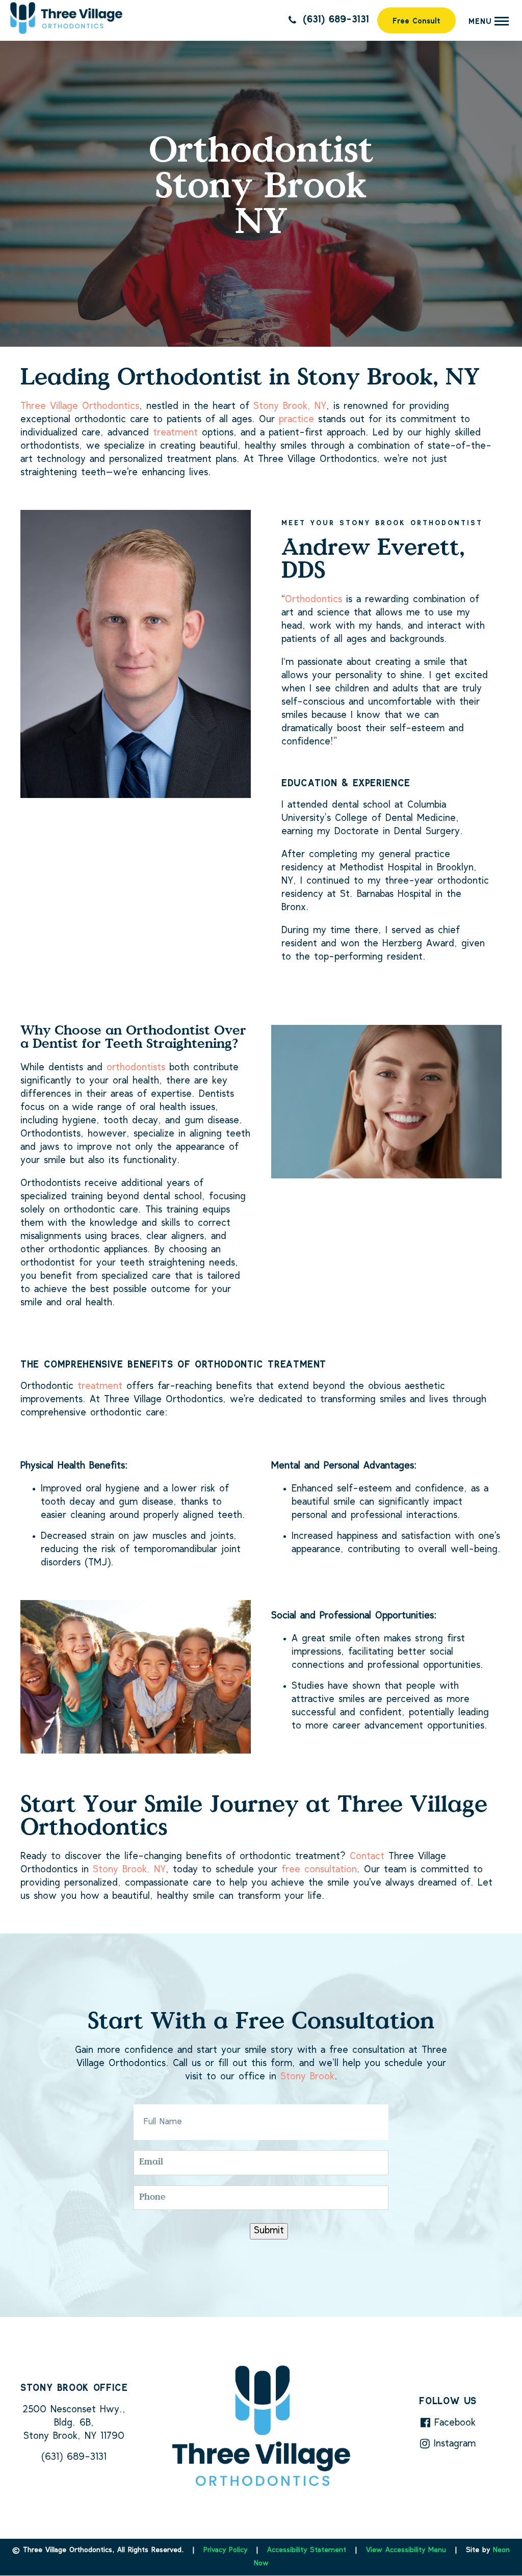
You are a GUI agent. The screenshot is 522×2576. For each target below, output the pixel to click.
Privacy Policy (225, 2551)
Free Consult (416, 22)
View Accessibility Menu (406, 2551)
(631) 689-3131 (334, 20)
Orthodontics (314, 600)
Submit (269, 2231)
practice (296, 420)
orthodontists (136, 1068)
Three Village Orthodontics (80, 407)
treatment (175, 433)
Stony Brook (307, 2077)
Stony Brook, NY (290, 407)
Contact (367, 1857)
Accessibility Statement (307, 2551)
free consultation (319, 1870)
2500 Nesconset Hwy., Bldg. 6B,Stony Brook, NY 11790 (74, 2423)
